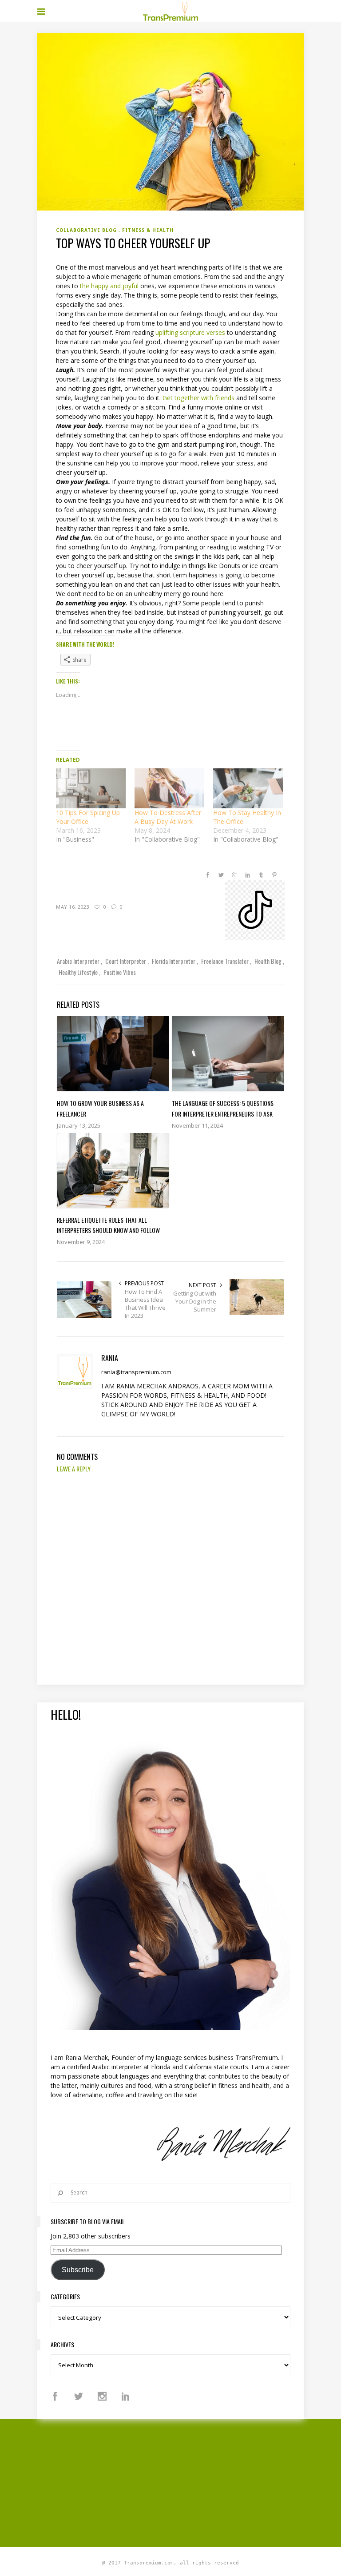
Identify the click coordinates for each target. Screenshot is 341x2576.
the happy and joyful (110, 286)
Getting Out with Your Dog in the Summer (195, 1301)
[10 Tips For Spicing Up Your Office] (91, 788)
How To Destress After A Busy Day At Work (168, 817)
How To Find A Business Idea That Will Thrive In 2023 (145, 1304)
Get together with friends (198, 398)
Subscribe (78, 2270)
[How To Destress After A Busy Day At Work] (169, 788)
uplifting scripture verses (190, 332)
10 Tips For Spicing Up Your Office (88, 817)
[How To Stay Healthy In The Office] (248, 788)
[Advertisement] (189, 2482)
